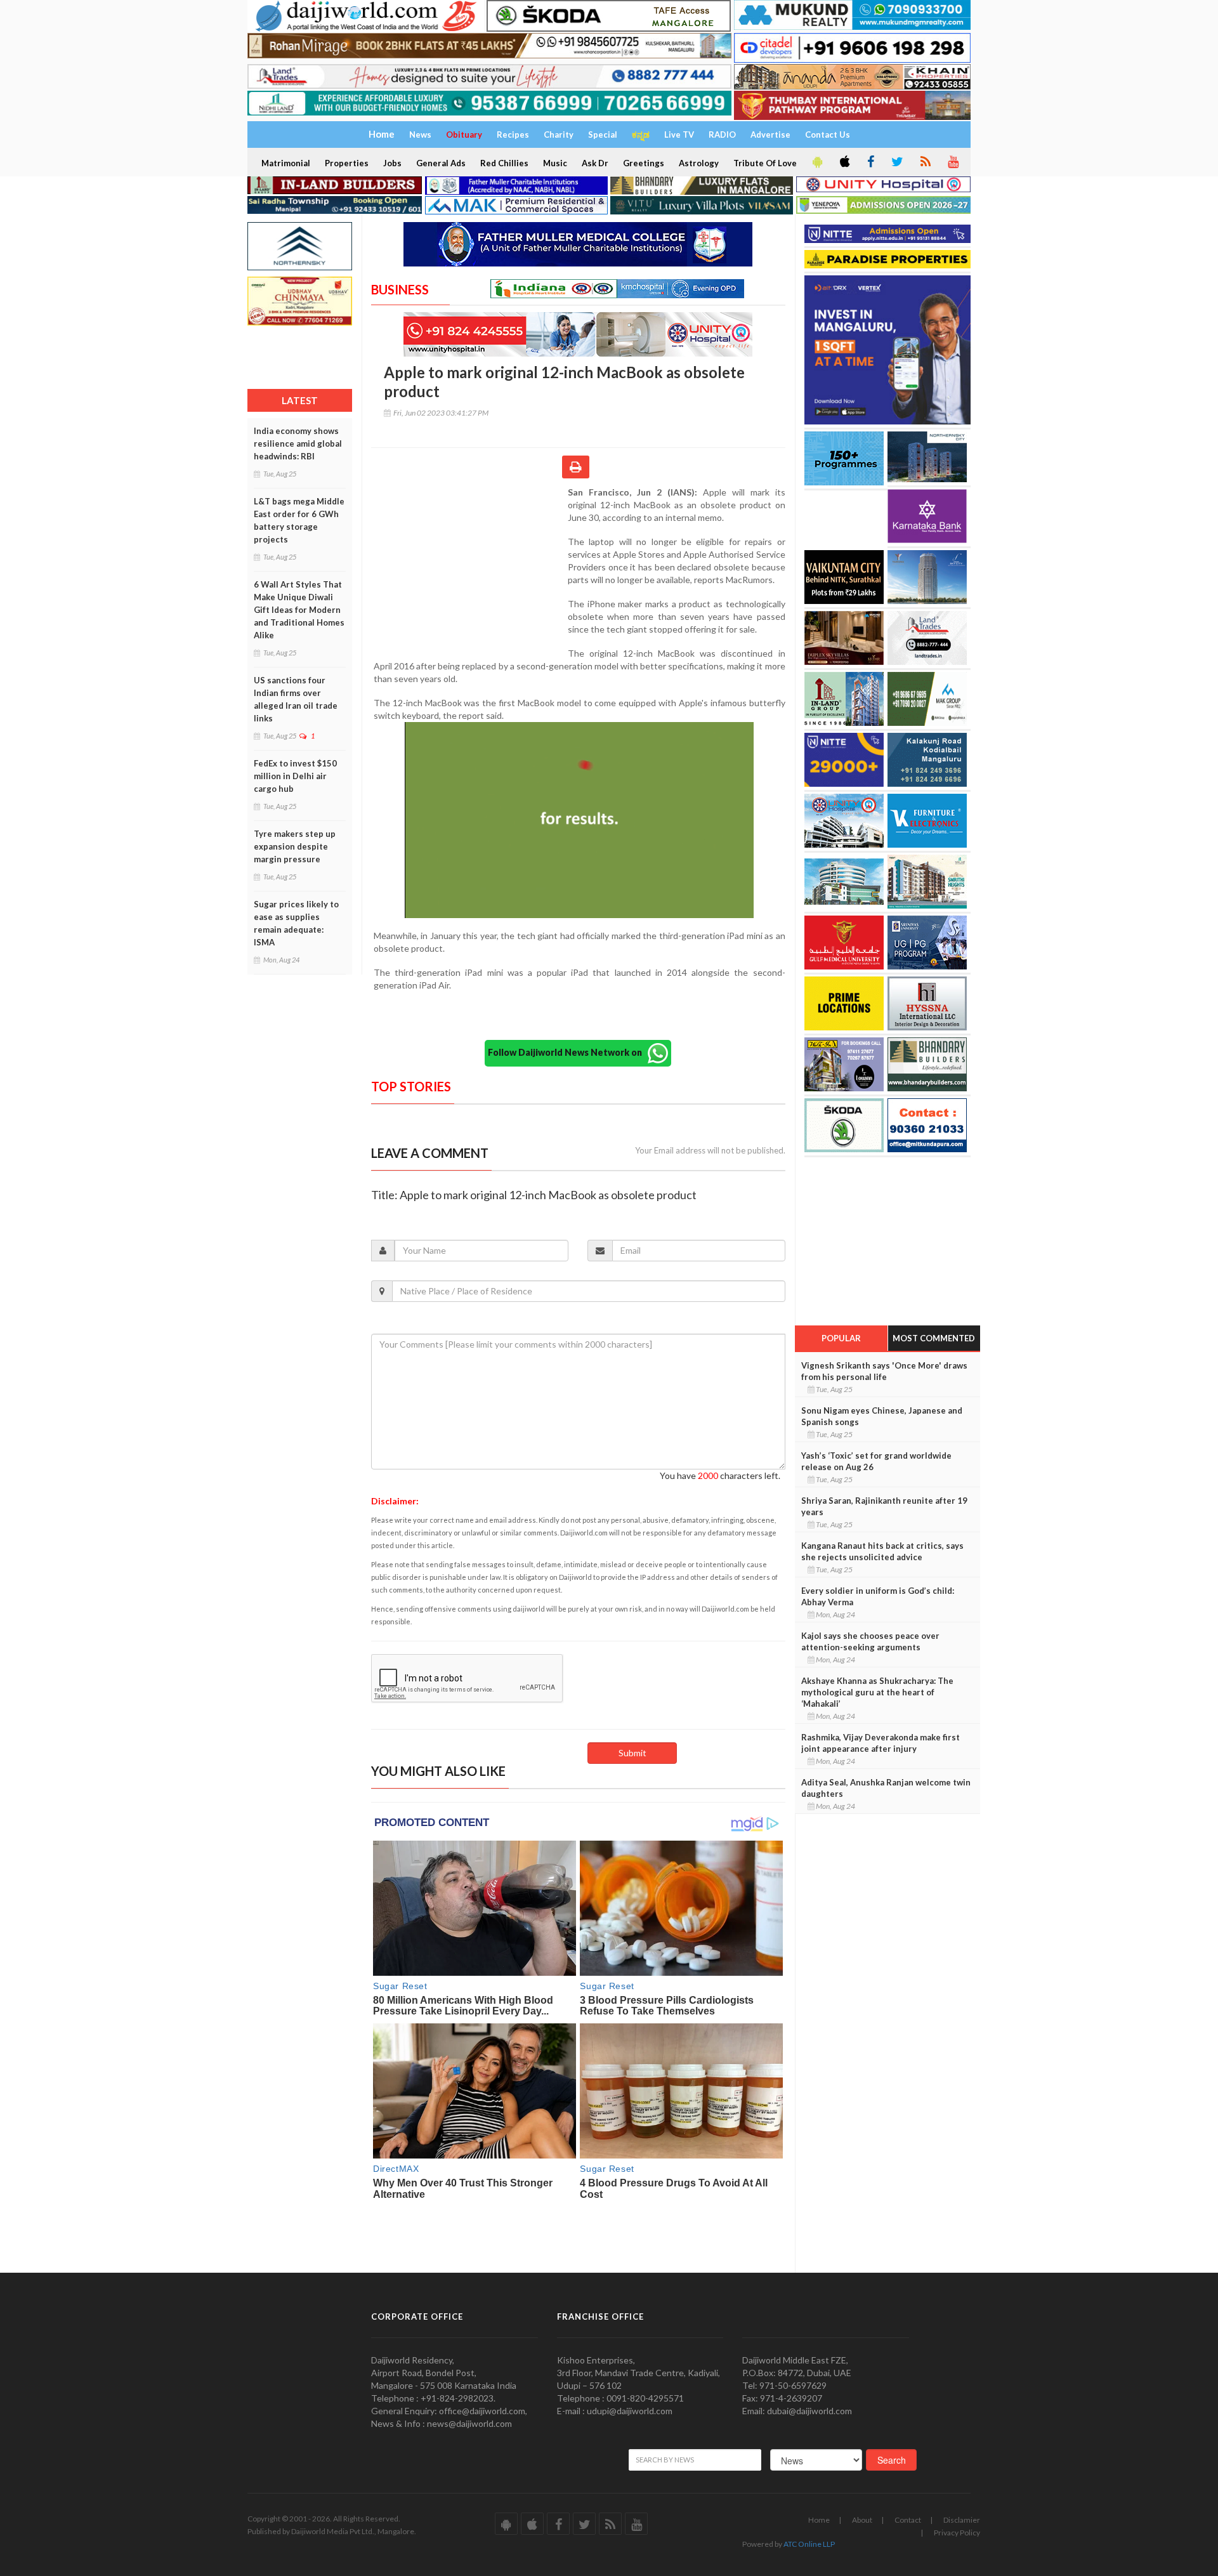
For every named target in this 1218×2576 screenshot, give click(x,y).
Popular (841, 1338)
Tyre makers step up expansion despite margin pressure (295, 846)
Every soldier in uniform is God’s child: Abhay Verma (878, 1596)
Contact (908, 2520)
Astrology (699, 163)
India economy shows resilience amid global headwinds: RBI (298, 444)
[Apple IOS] (844, 162)
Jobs (392, 163)
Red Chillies (504, 163)
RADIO (722, 135)
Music (555, 163)
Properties (347, 163)
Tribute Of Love (765, 163)
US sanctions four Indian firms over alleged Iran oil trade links (296, 699)
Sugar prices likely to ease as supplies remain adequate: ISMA (296, 923)
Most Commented (934, 1338)
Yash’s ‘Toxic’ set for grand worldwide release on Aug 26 (876, 1461)
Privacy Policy (957, 2533)
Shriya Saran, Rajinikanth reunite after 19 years (884, 1506)
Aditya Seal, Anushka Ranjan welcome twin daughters (886, 1788)
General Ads (441, 163)
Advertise (770, 135)
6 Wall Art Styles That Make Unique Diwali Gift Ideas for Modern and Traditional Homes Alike (299, 610)
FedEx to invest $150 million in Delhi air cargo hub (295, 776)
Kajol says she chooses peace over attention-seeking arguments (870, 1641)
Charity (559, 135)
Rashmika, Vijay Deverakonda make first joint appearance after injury (881, 1743)
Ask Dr (595, 163)
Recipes (513, 135)
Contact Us (828, 135)
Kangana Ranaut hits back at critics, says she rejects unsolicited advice (882, 1551)
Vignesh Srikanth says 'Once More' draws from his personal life (884, 1371)
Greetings (644, 163)
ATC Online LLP (809, 2544)
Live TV (679, 135)
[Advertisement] (469, 568)
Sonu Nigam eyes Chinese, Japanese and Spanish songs (882, 1416)
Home (819, 2520)
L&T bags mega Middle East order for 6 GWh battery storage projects (299, 520)
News (420, 135)
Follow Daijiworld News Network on (568, 1052)
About (862, 2520)
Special (603, 135)
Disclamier (962, 2520)
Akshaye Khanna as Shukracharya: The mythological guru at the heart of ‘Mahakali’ (877, 1692)
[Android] (816, 162)
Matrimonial (286, 163)
